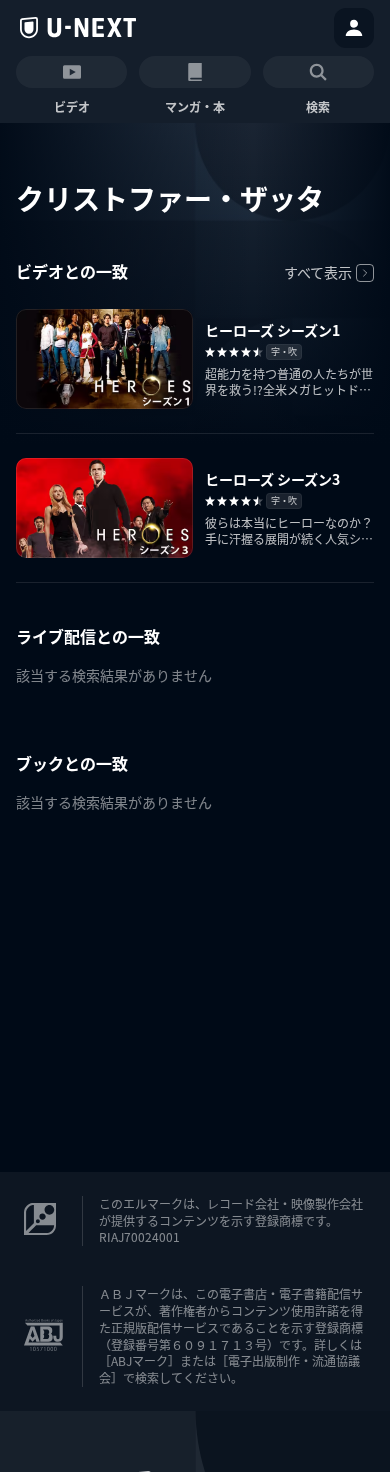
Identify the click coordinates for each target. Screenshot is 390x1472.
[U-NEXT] (78, 28)
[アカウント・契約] (354, 28)
